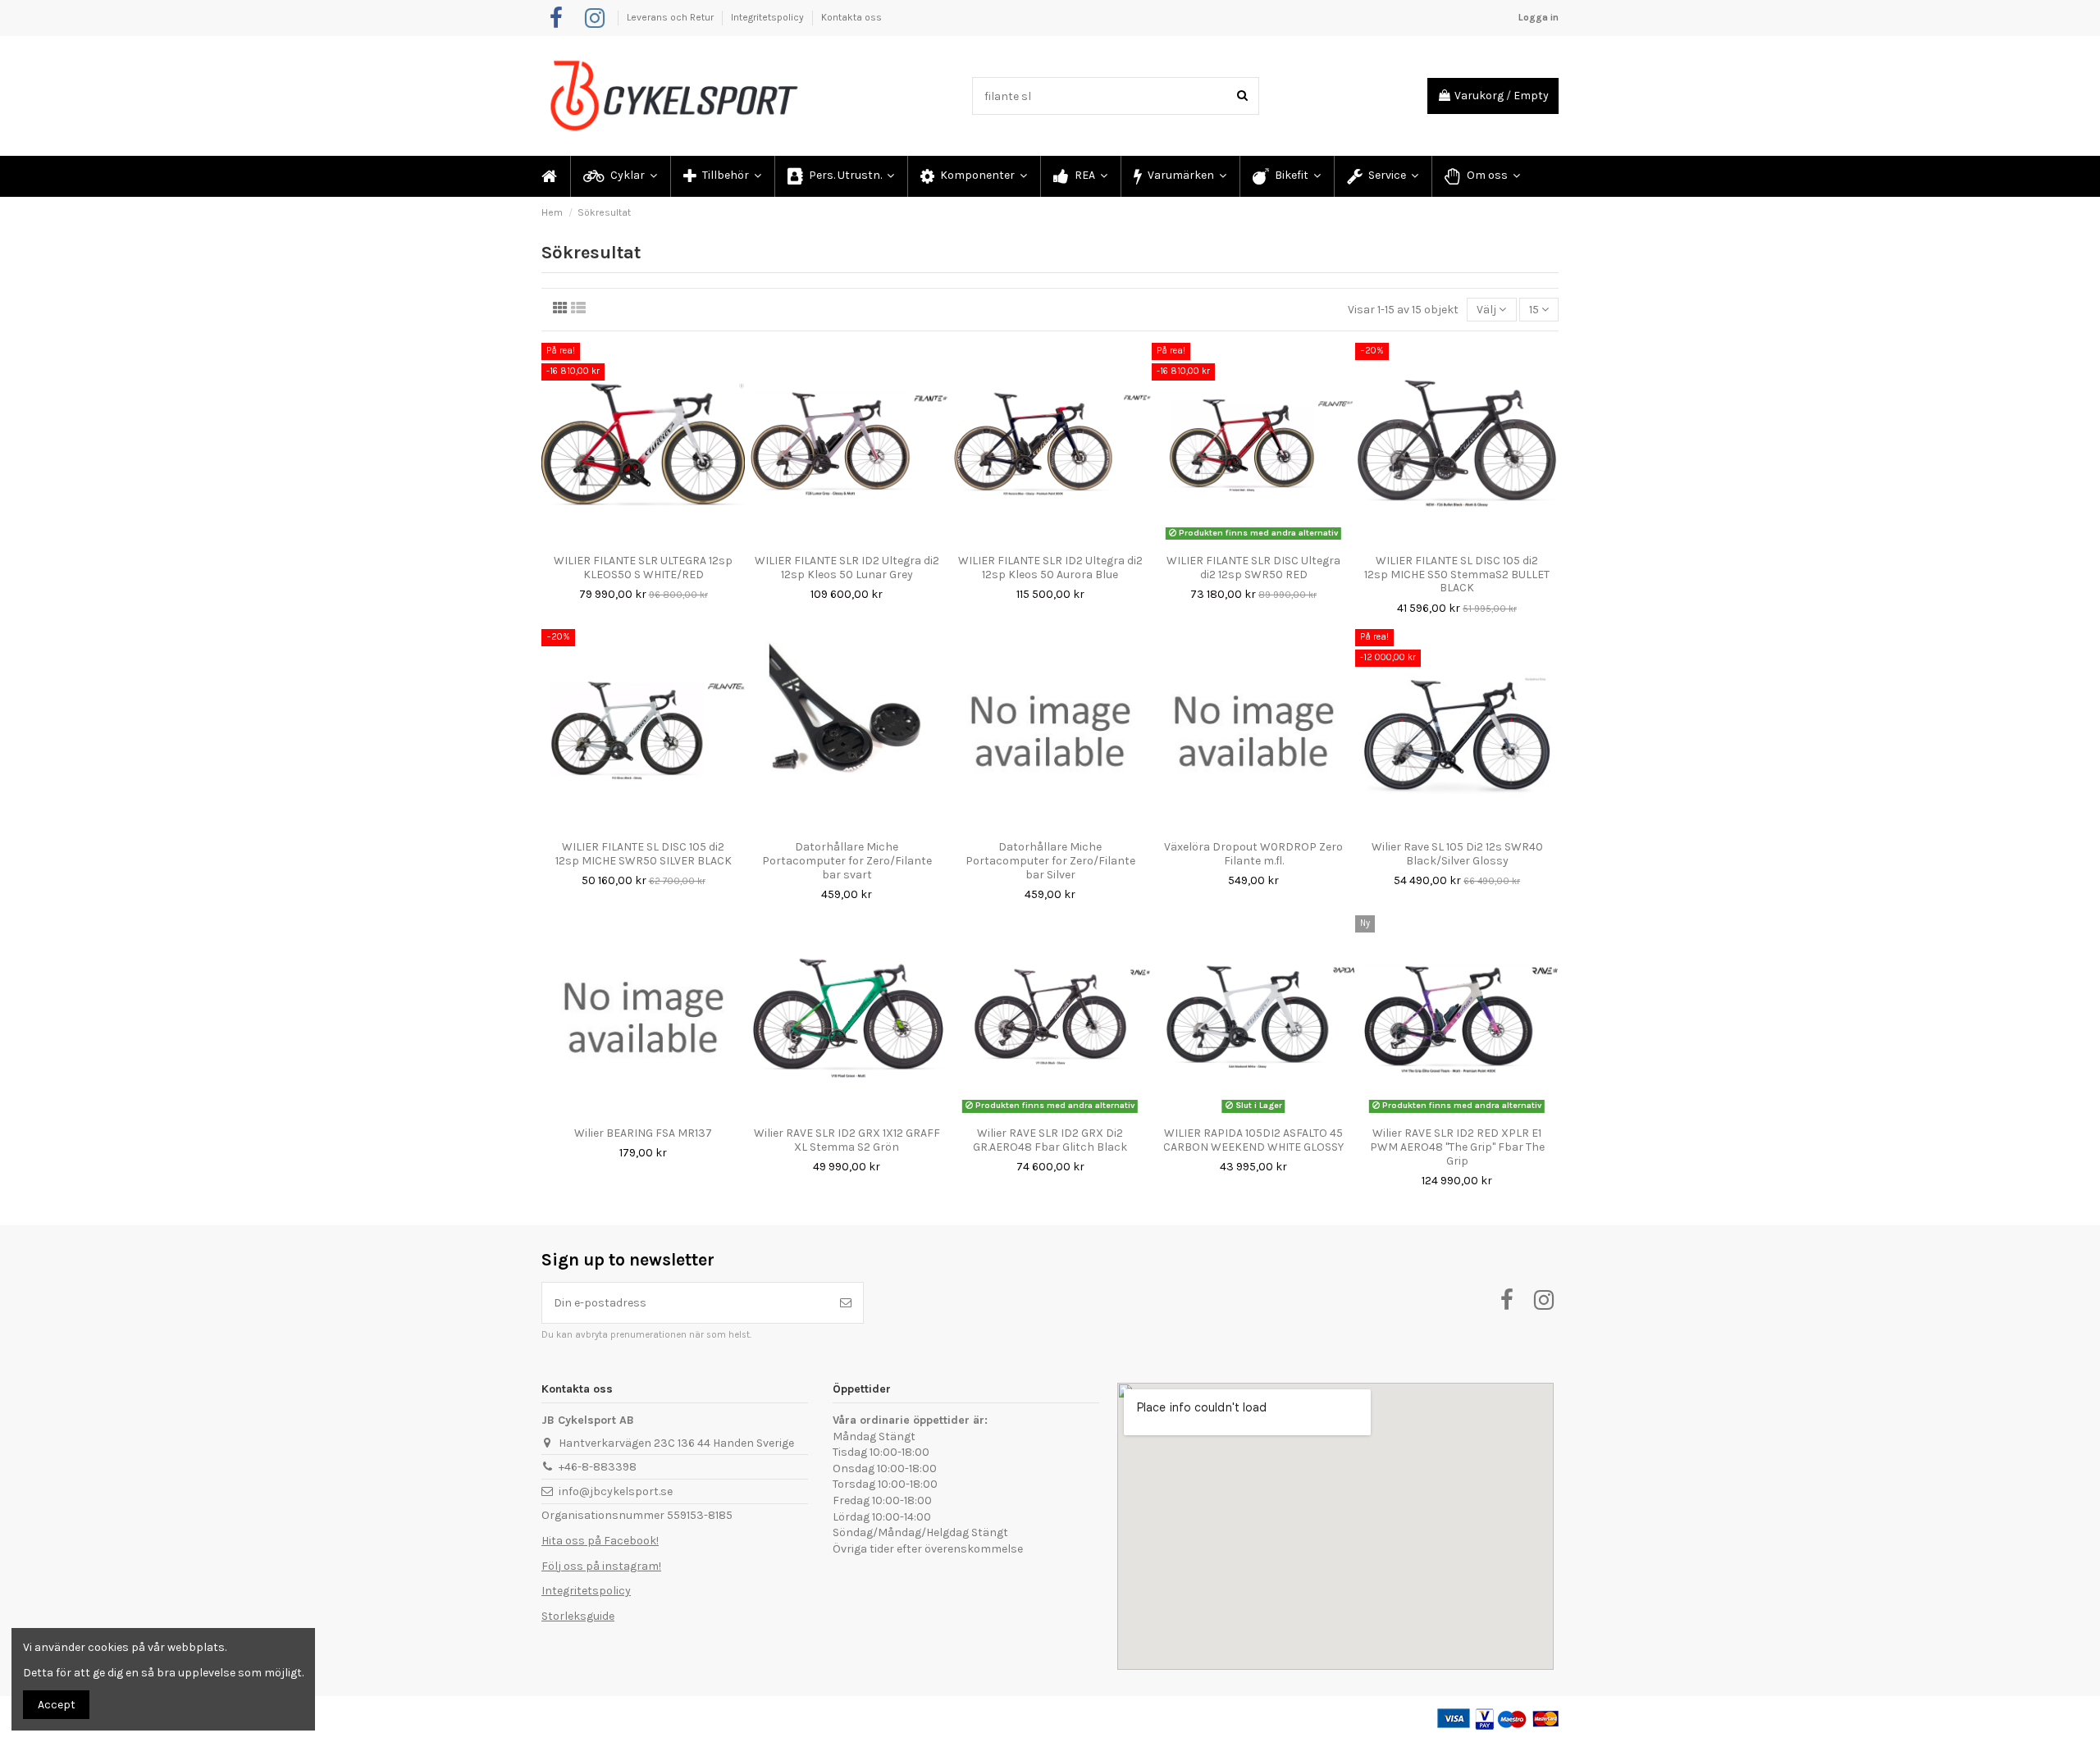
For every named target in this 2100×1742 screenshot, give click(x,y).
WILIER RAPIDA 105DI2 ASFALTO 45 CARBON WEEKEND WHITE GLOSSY (1253, 1140)
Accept (57, 1705)
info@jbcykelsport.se (616, 1491)
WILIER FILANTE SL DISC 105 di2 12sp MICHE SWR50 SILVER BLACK (644, 854)
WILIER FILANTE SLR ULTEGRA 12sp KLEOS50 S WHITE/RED (643, 568)
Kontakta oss (851, 17)
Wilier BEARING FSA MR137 (643, 1133)
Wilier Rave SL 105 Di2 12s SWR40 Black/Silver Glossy (1457, 854)
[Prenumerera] (846, 1303)
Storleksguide (578, 1616)
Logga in (1538, 17)
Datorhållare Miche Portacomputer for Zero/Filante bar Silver (1050, 861)
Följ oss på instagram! (601, 1566)
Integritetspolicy (769, 17)
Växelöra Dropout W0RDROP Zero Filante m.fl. (1253, 854)
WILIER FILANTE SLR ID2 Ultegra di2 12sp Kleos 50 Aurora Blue (1050, 568)
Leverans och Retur (671, 17)
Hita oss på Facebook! (600, 1541)
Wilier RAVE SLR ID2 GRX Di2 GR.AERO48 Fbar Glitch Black (1050, 1140)
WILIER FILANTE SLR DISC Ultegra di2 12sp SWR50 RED (1253, 568)
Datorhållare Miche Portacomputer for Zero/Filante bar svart (847, 861)
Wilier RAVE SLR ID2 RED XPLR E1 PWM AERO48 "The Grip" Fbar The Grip (1457, 1147)
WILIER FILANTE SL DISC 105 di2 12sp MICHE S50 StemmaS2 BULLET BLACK (1457, 575)
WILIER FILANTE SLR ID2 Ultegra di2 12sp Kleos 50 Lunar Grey (847, 568)
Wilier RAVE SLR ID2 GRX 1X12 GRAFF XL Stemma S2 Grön (847, 1140)
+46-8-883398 (598, 1467)
